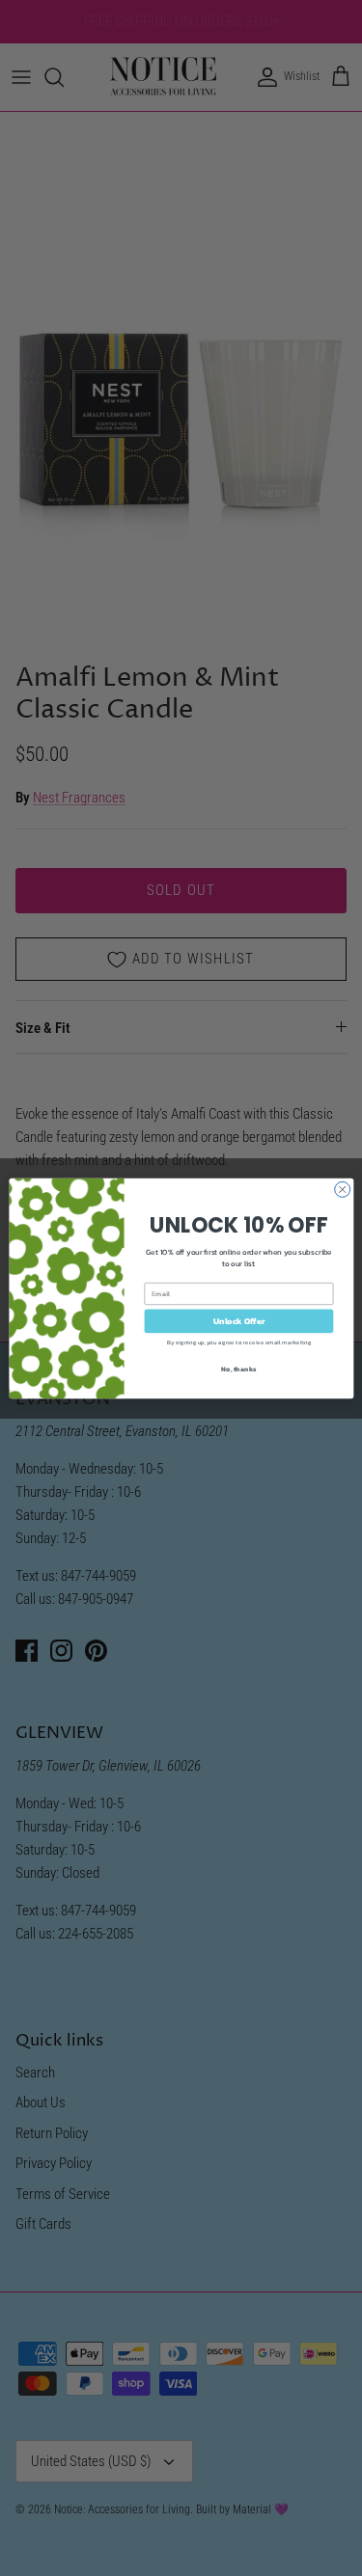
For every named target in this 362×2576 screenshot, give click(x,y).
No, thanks (238, 1368)
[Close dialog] (342, 1189)
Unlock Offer (238, 1320)
